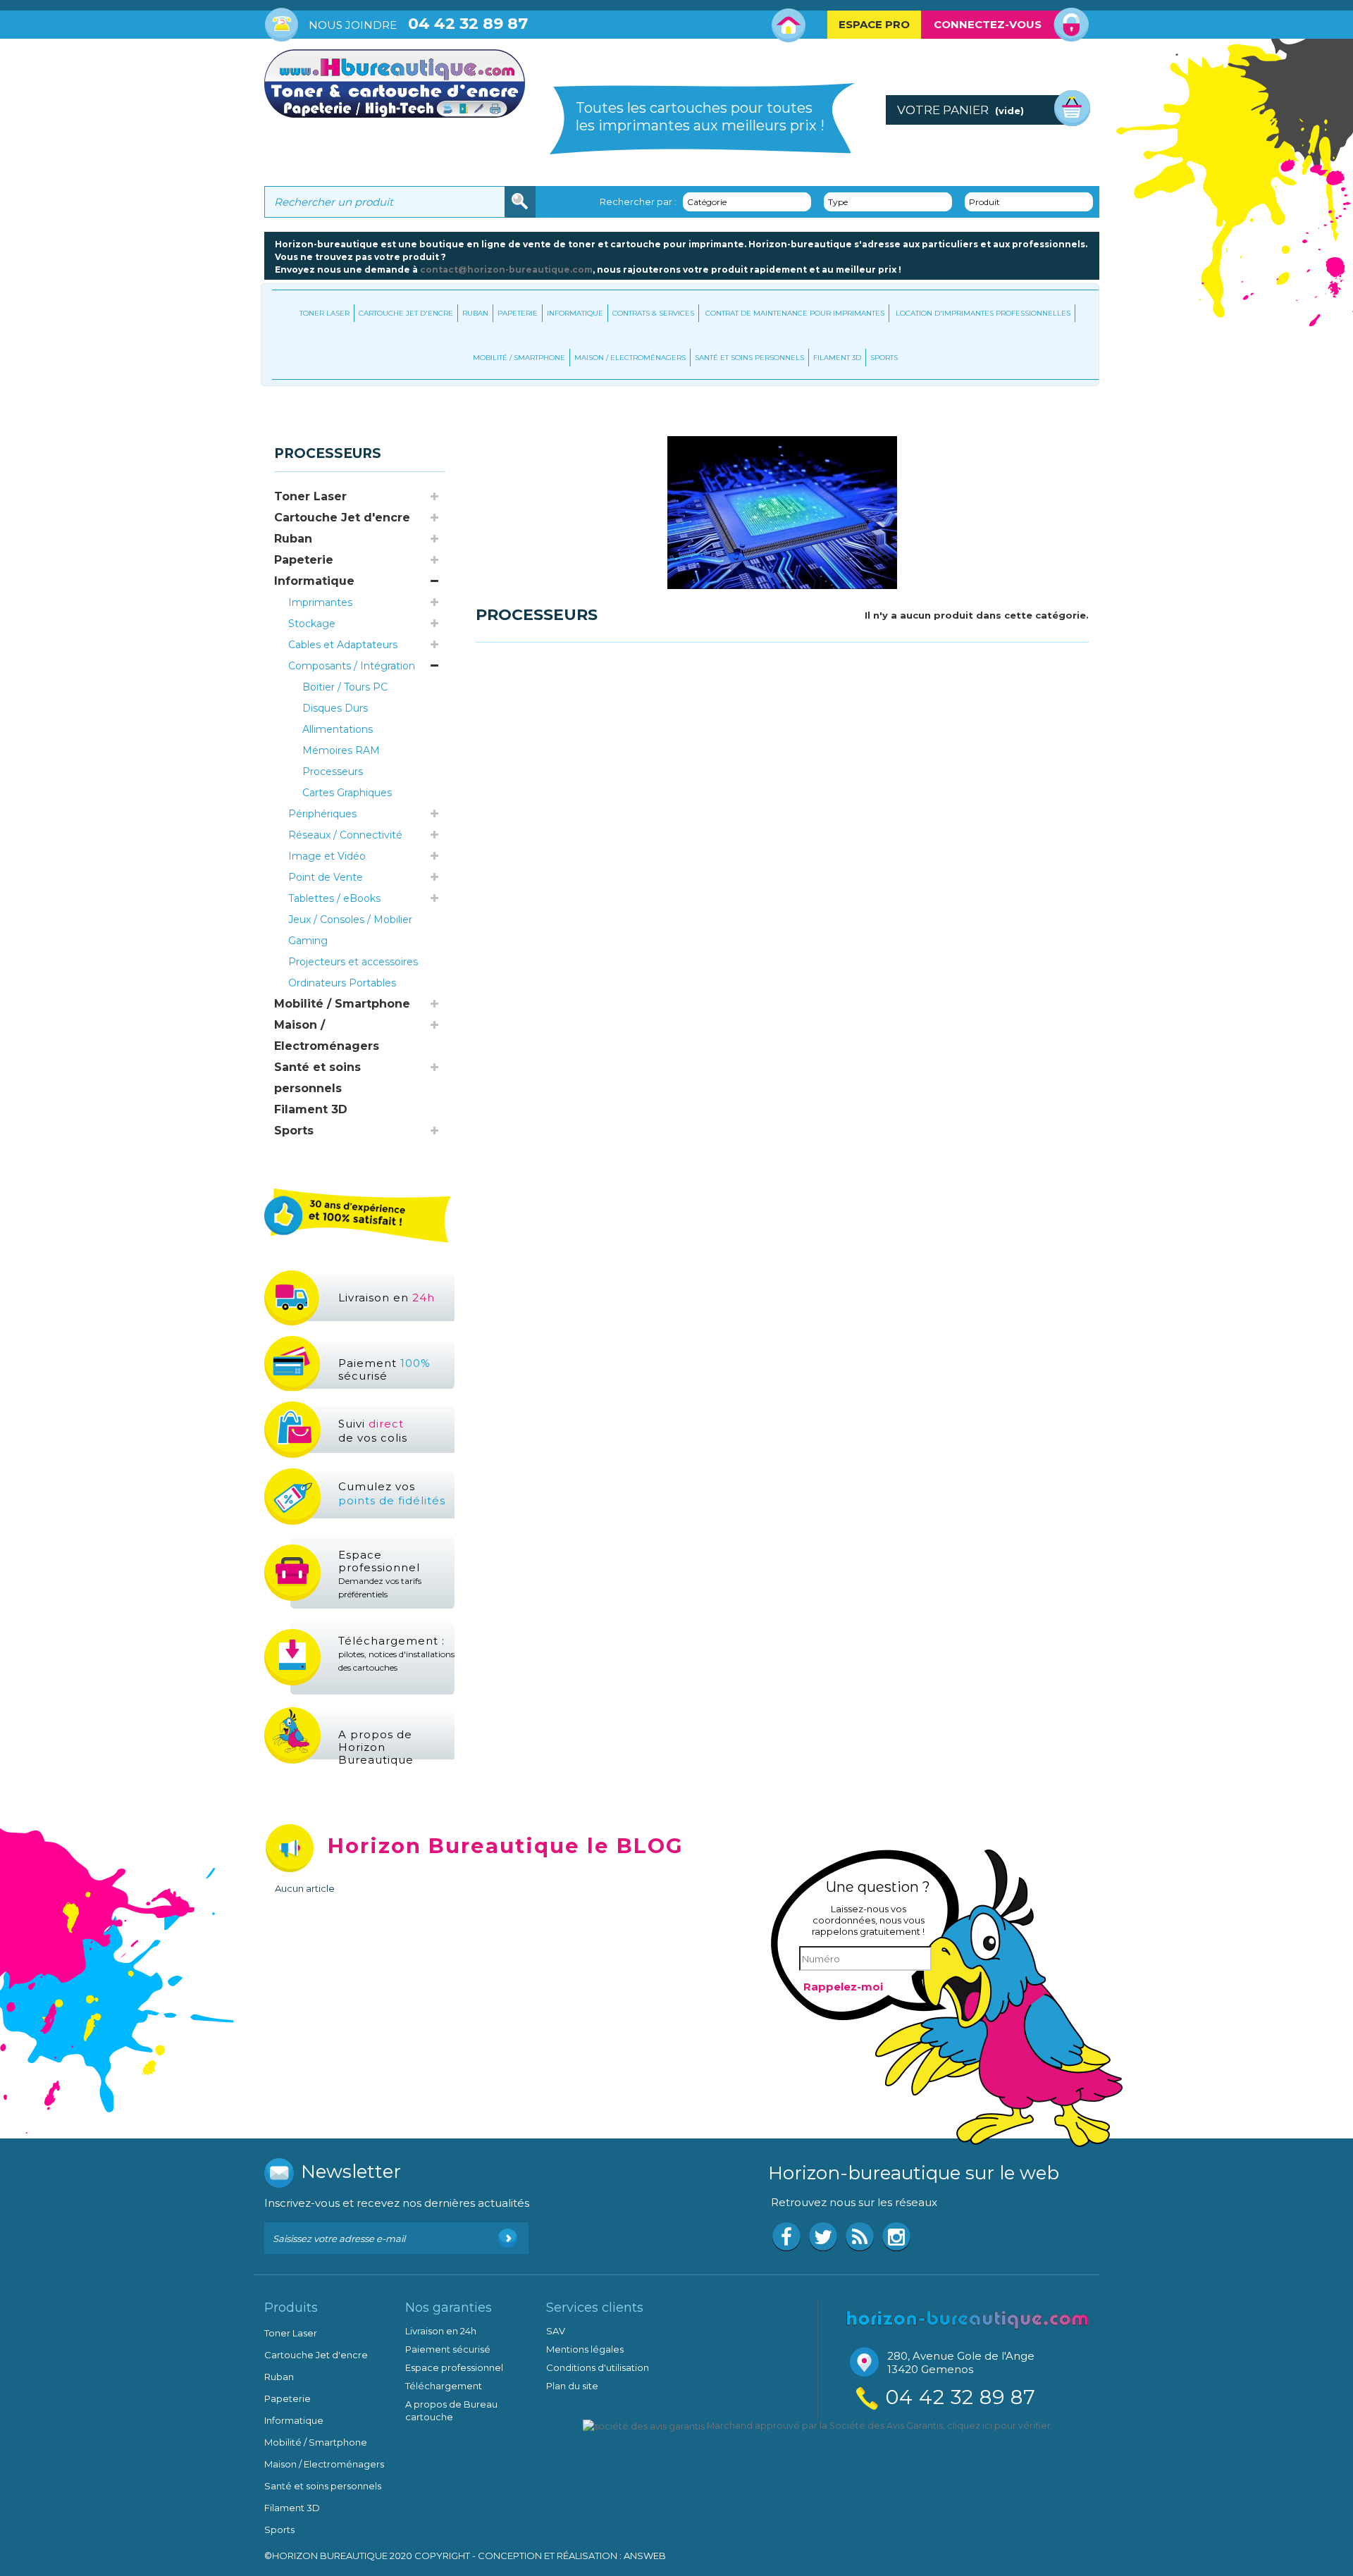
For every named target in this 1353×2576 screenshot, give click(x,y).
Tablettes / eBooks (334, 898)
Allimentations (338, 729)
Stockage (312, 624)
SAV (556, 2331)
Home (789, 25)
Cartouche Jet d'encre (406, 313)
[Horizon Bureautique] (968, 2318)
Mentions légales (585, 2349)
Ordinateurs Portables (342, 983)
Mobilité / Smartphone (519, 358)
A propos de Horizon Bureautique (376, 1747)
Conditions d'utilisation (598, 2367)
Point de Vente (326, 877)
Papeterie (518, 313)
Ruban (475, 313)
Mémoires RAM (341, 750)
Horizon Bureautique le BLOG (506, 1846)
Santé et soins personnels (749, 358)
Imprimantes (320, 602)
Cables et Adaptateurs (343, 645)
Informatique (575, 313)
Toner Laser (325, 313)
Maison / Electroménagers (630, 358)
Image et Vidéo (327, 856)
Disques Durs (335, 708)
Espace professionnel (380, 1574)
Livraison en (387, 1298)
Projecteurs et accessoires (353, 962)
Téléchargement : (396, 1653)
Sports (884, 358)
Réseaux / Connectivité (345, 835)
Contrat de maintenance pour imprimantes (795, 313)
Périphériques (322, 814)
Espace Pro (874, 24)
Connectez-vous (988, 24)
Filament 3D (837, 358)
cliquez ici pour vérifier (999, 2426)
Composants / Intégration (352, 666)
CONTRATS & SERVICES (653, 313)
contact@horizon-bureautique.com (506, 270)
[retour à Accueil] (278, 415)
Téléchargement (444, 2386)
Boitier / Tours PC (345, 687)
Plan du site (572, 2386)
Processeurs (333, 772)
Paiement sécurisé (384, 1369)
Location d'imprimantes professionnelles (983, 313)
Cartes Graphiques (347, 793)
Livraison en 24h (441, 2331)
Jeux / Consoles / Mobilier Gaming (350, 930)
